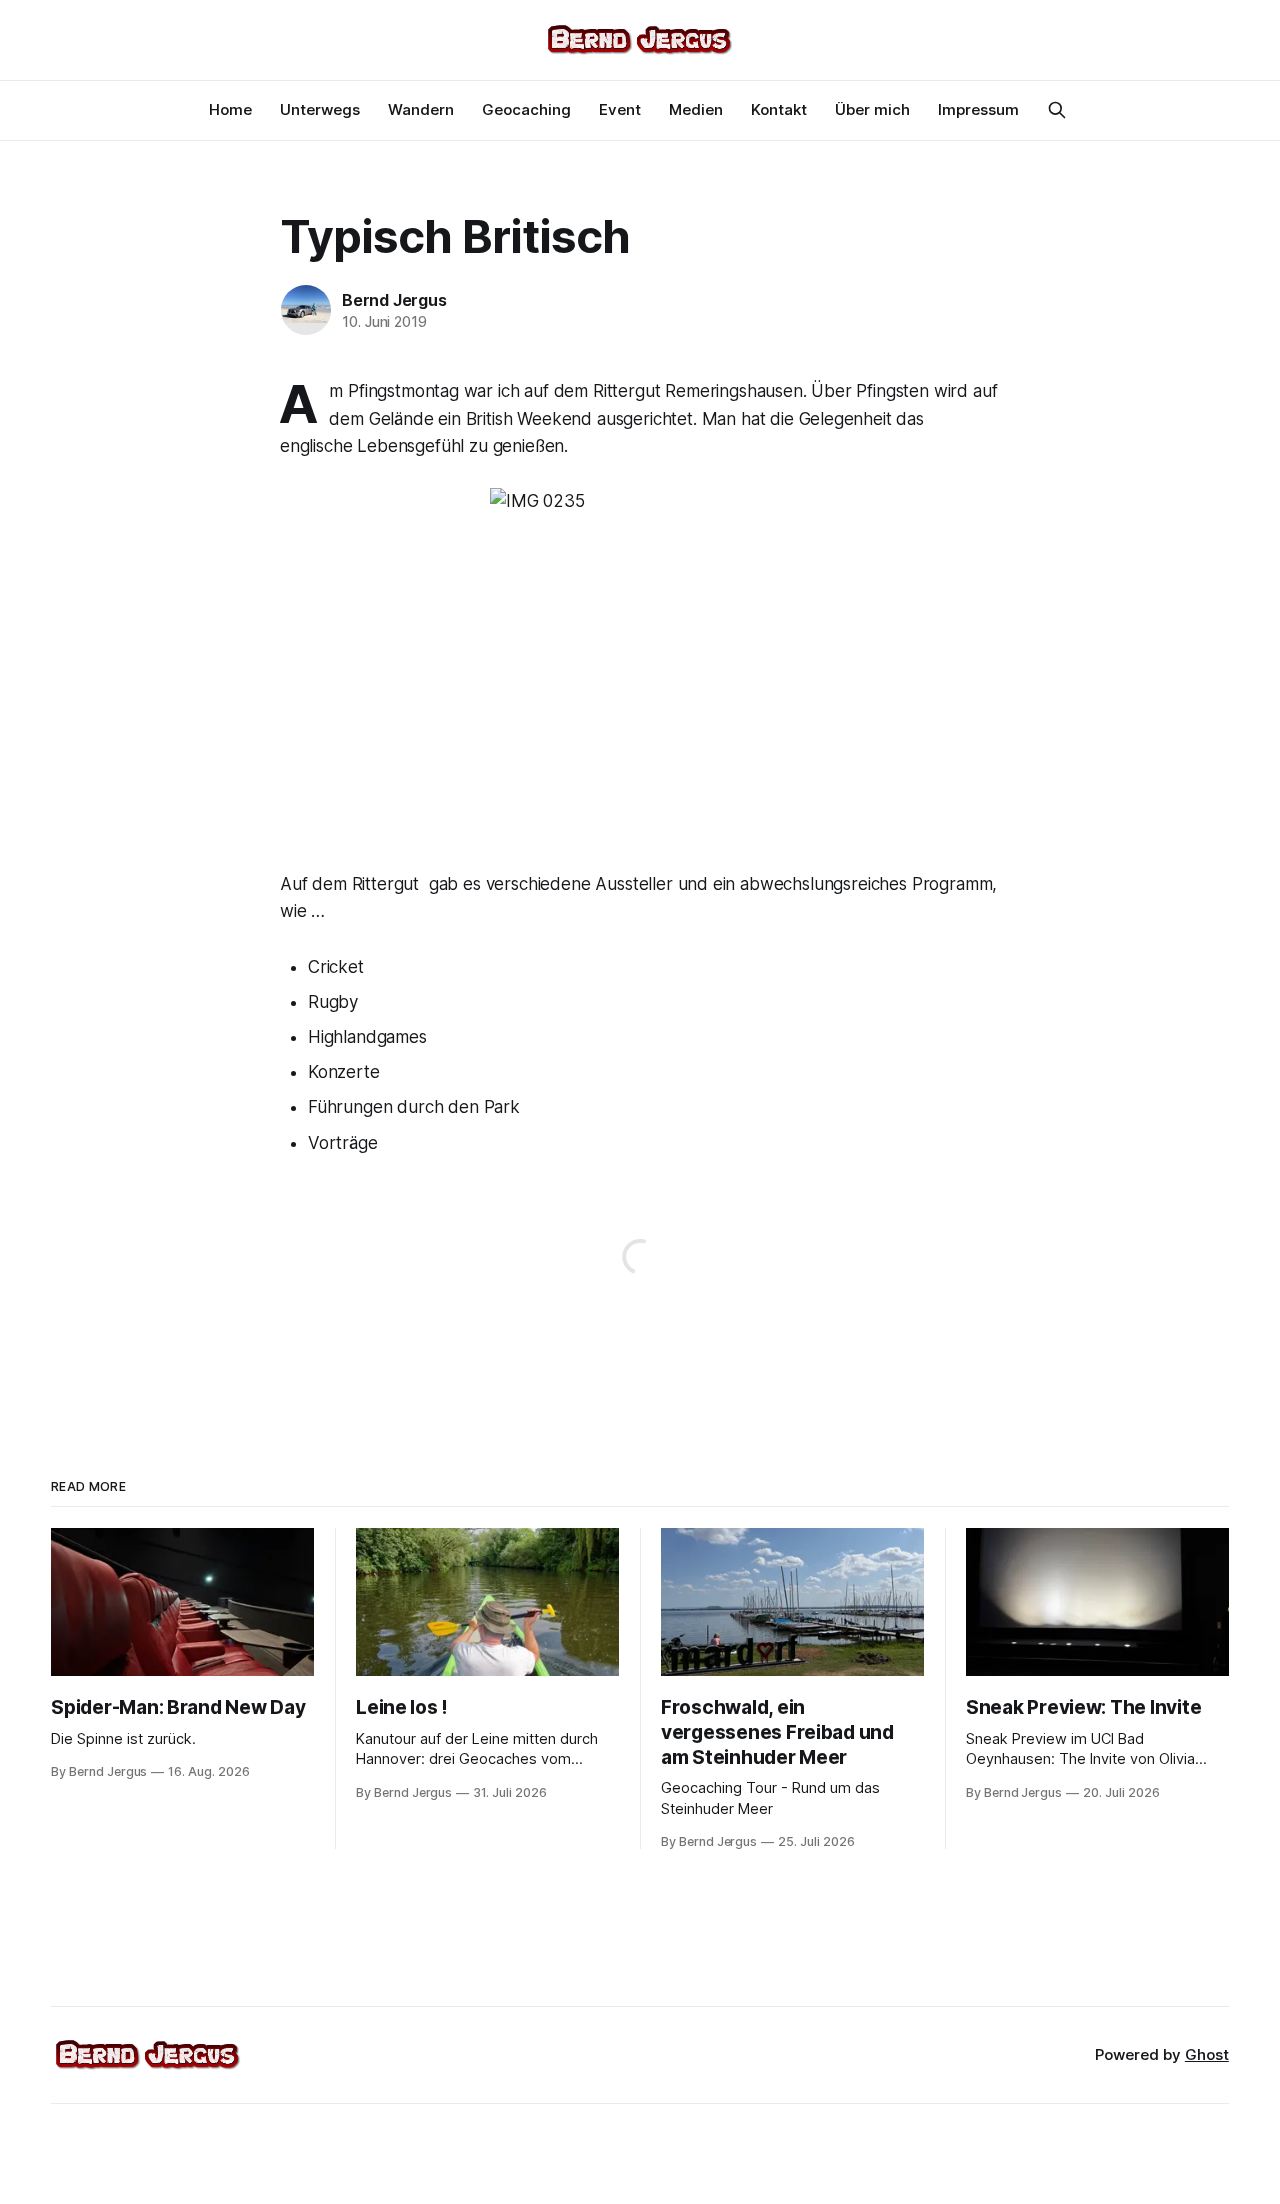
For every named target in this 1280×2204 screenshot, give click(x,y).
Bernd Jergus (394, 300)
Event (620, 109)
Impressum (978, 109)
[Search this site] (1057, 110)
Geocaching (526, 109)
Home (230, 109)
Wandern (421, 109)
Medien (696, 109)
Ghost (1207, 2054)
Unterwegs (320, 109)
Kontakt (779, 109)
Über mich (872, 109)
